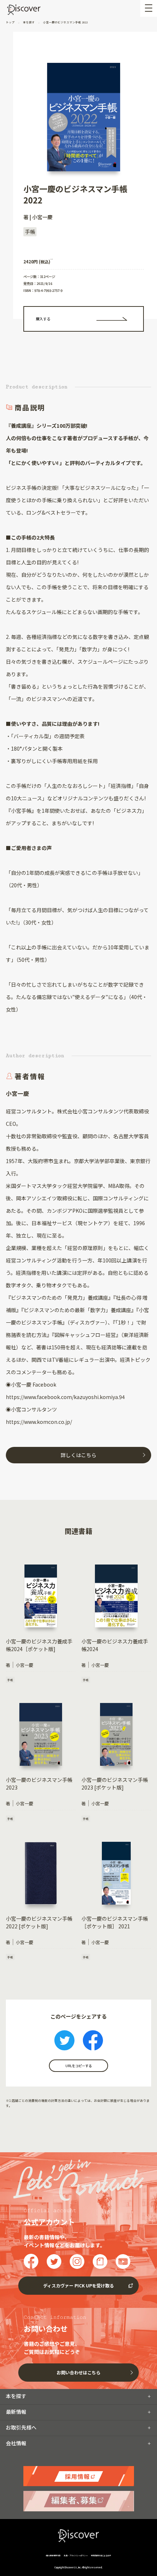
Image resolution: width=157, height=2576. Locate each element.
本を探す (29, 22)
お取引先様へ (21, 2427)
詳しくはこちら (78, 1455)
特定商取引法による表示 (101, 2555)
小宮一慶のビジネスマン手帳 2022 (65, 22)
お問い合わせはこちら (78, 2372)
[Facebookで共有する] (93, 2041)
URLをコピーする (78, 2066)
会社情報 (16, 2443)
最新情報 (16, 2412)
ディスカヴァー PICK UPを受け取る (78, 2285)
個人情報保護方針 (53, 2555)
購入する (43, 319)
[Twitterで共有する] (64, 2041)
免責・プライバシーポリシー (76, 2555)
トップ (11, 22)
